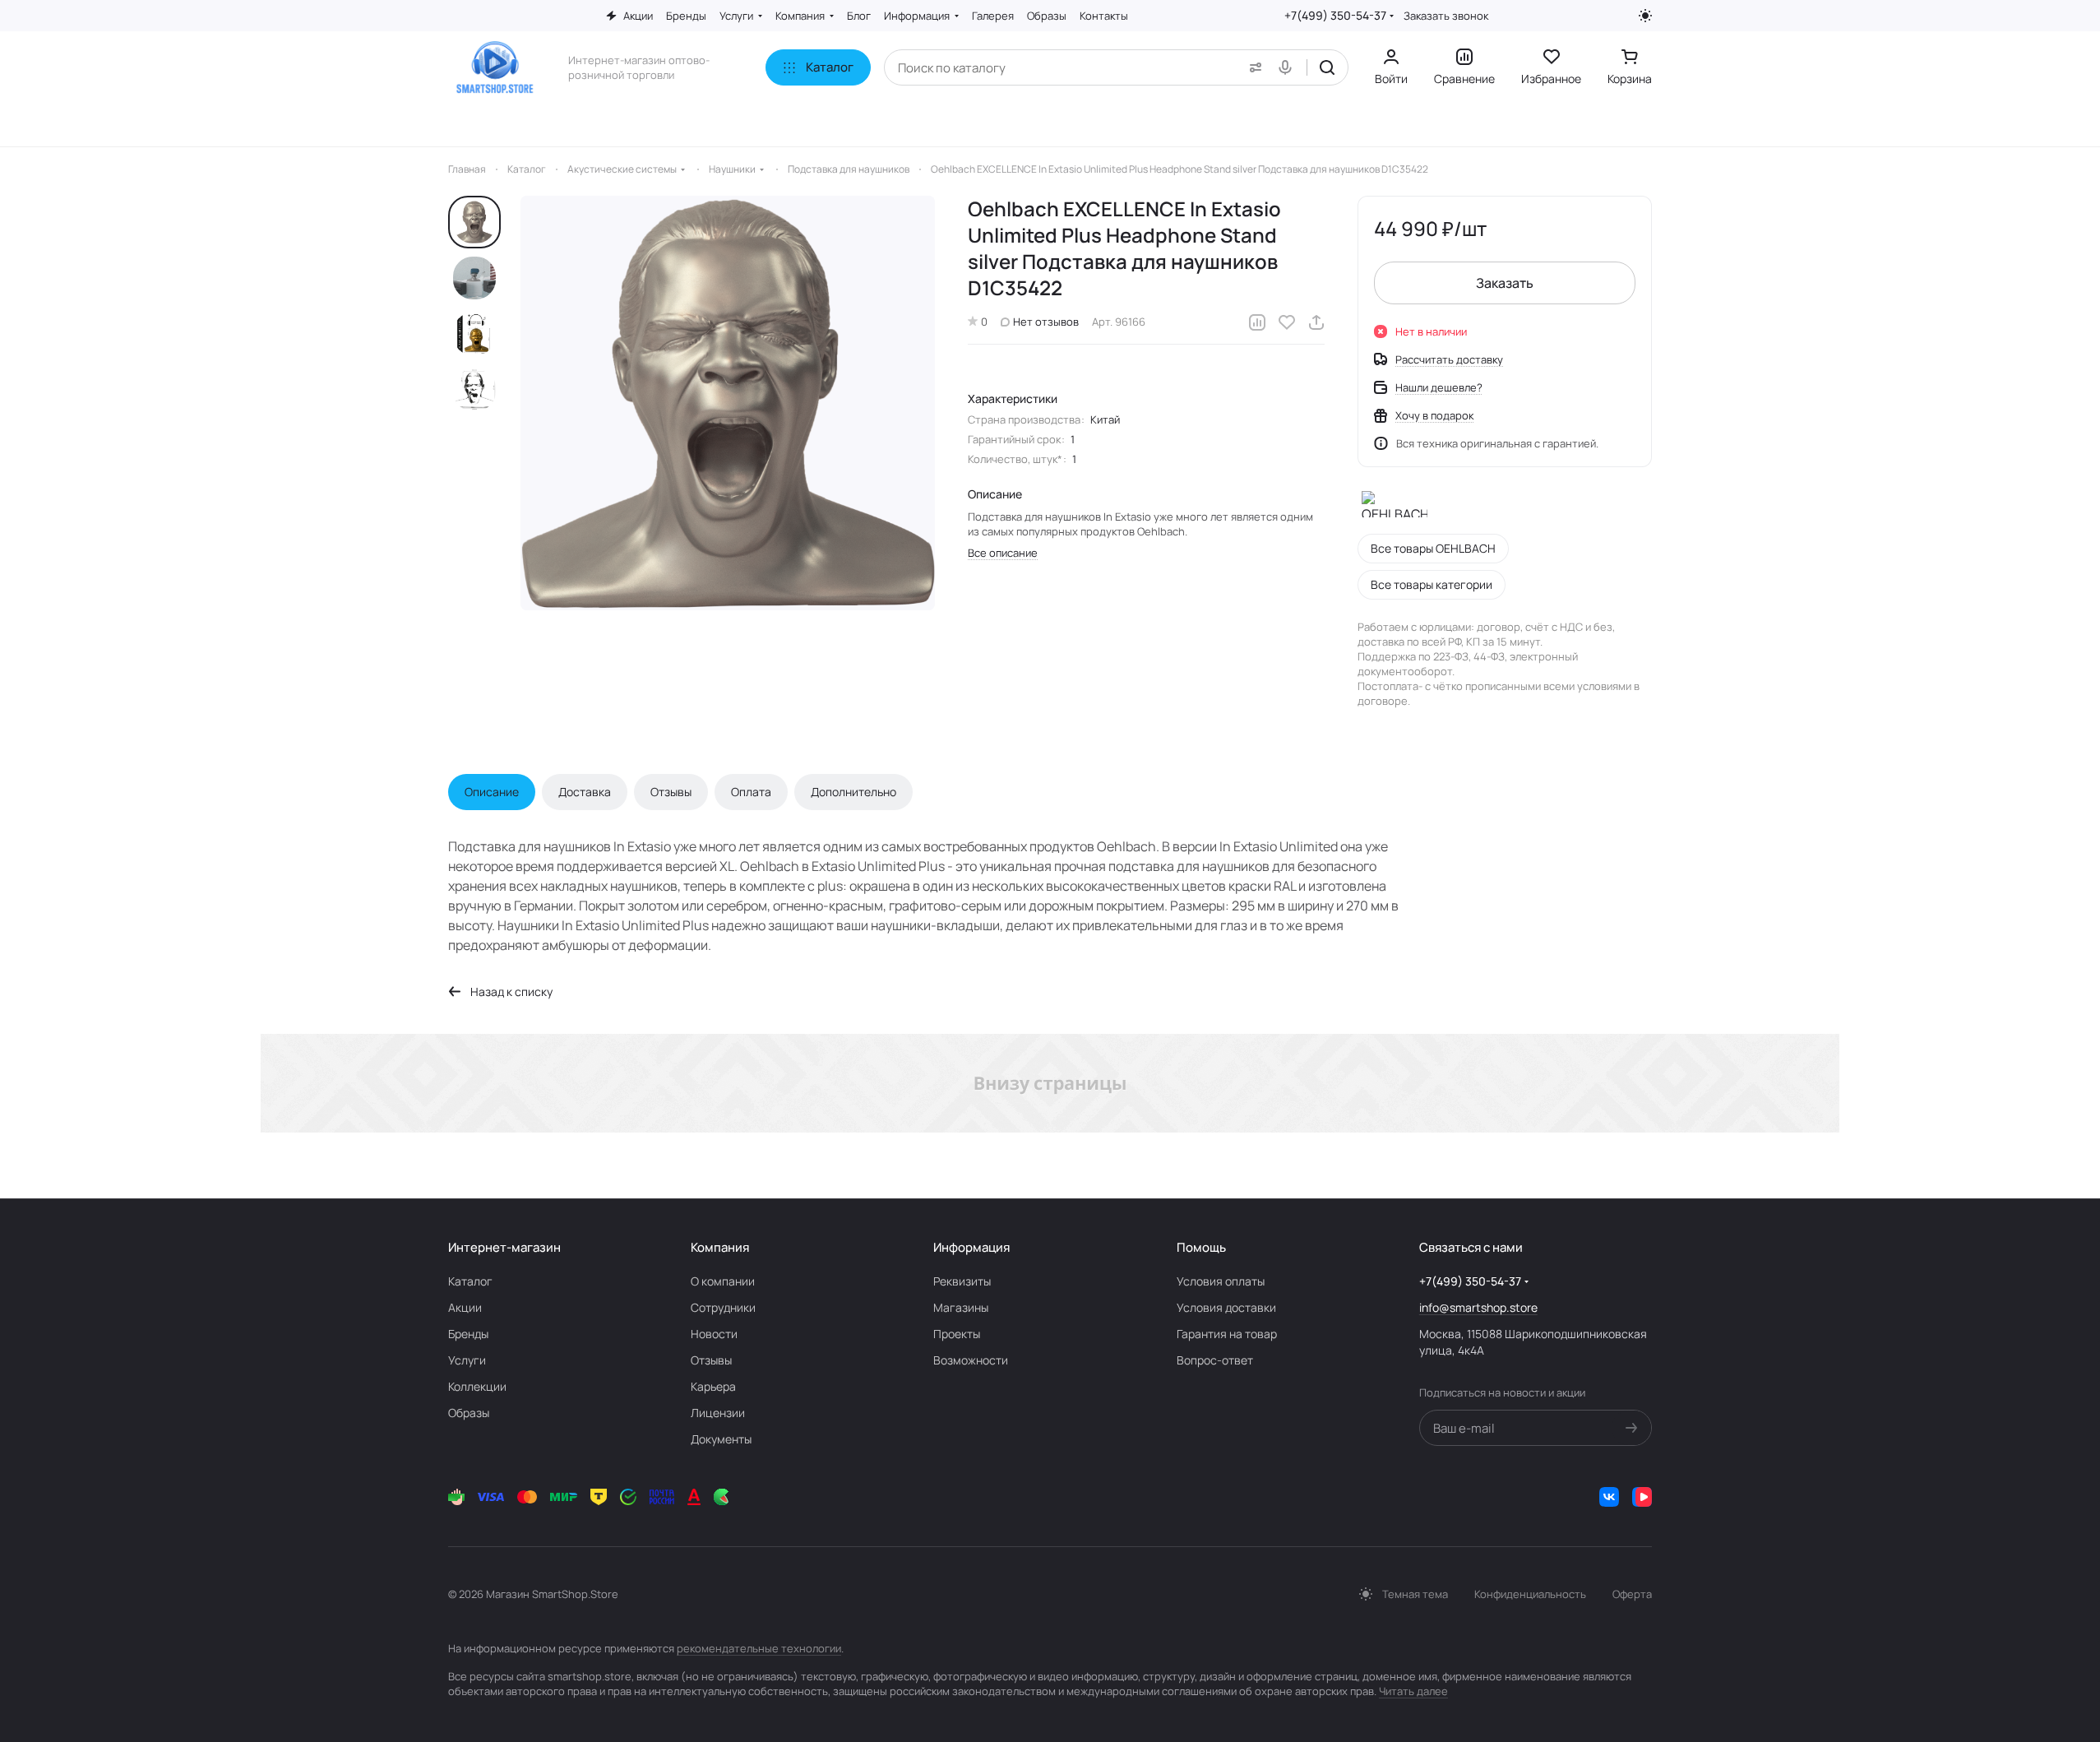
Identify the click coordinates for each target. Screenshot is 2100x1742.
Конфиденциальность (1530, 1594)
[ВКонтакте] (1609, 1497)
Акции (465, 1307)
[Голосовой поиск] (1288, 67)
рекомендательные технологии (759, 1648)
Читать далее (1413, 1691)
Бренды (468, 1334)
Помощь (1201, 1247)
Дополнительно (853, 792)
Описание (492, 792)
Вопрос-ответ (1215, 1360)
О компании (723, 1281)
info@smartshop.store (1478, 1307)
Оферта (1632, 1594)
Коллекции (477, 1386)
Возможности (971, 1360)
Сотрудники (723, 1307)
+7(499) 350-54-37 (1335, 15)
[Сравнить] (1257, 322)
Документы (721, 1439)
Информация (971, 1247)
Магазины (961, 1307)
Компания (720, 1247)
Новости (714, 1334)
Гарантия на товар (1227, 1334)
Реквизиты (962, 1281)
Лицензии (718, 1413)
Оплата (751, 792)
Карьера (713, 1386)
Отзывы (671, 792)
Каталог (470, 1281)
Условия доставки (1226, 1307)
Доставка (585, 792)
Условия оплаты (1221, 1281)
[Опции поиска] (1252, 67)
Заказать (1505, 283)
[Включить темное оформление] (1645, 16)
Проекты (957, 1334)
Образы (469, 1413)
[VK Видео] (1642, 1497)
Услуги (467, 1360)
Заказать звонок (1446, 16)
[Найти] (1327, 67)
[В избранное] (1287, 322)
